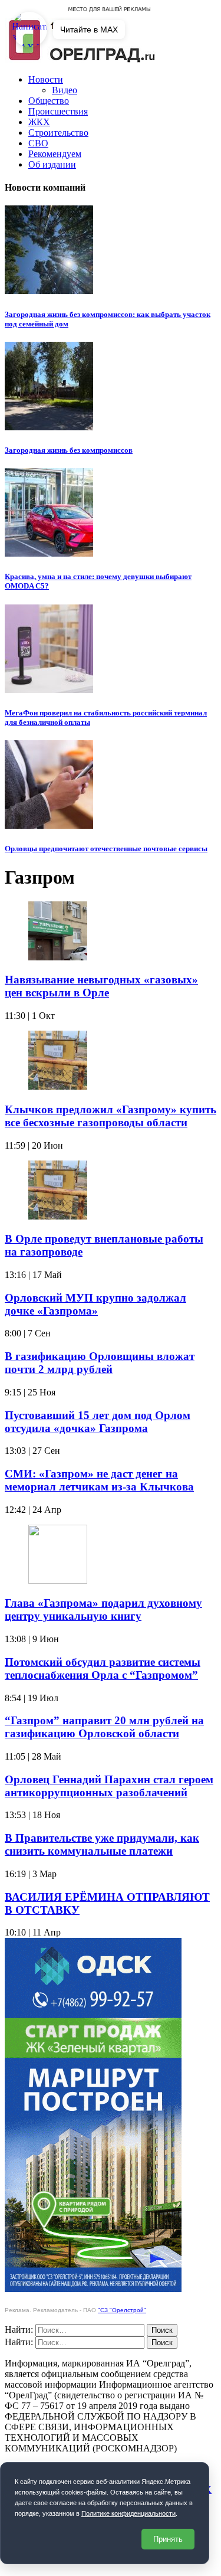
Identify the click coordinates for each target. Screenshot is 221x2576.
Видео (65, 90)
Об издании (52, 164)
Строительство (58, 133)
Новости (46, 79)
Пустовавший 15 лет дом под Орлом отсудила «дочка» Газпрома (98, 1422)
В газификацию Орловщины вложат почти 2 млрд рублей (100, 1363)
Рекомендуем (55, 154)
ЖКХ (39, 122)
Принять (168, 2539)
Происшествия (58, 111)
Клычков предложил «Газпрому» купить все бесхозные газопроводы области (111, 1116)
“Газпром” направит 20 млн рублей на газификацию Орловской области (104, 1727)
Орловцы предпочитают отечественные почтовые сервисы (106, 849)
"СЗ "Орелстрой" (122, 2310)
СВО (38, 143)
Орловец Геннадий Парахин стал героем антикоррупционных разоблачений (109, 1786)
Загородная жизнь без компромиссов (69, 450)
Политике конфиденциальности (128, 2513)
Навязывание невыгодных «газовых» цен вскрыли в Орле (101, 986)
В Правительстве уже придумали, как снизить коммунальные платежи (102, 1844)
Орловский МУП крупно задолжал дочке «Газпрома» (95, 1304)
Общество (49, 101)
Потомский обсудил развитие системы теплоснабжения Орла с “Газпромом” (103, 1668)
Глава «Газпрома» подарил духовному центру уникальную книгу (103, 1609)
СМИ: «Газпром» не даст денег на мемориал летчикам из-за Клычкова (99, 1480)
